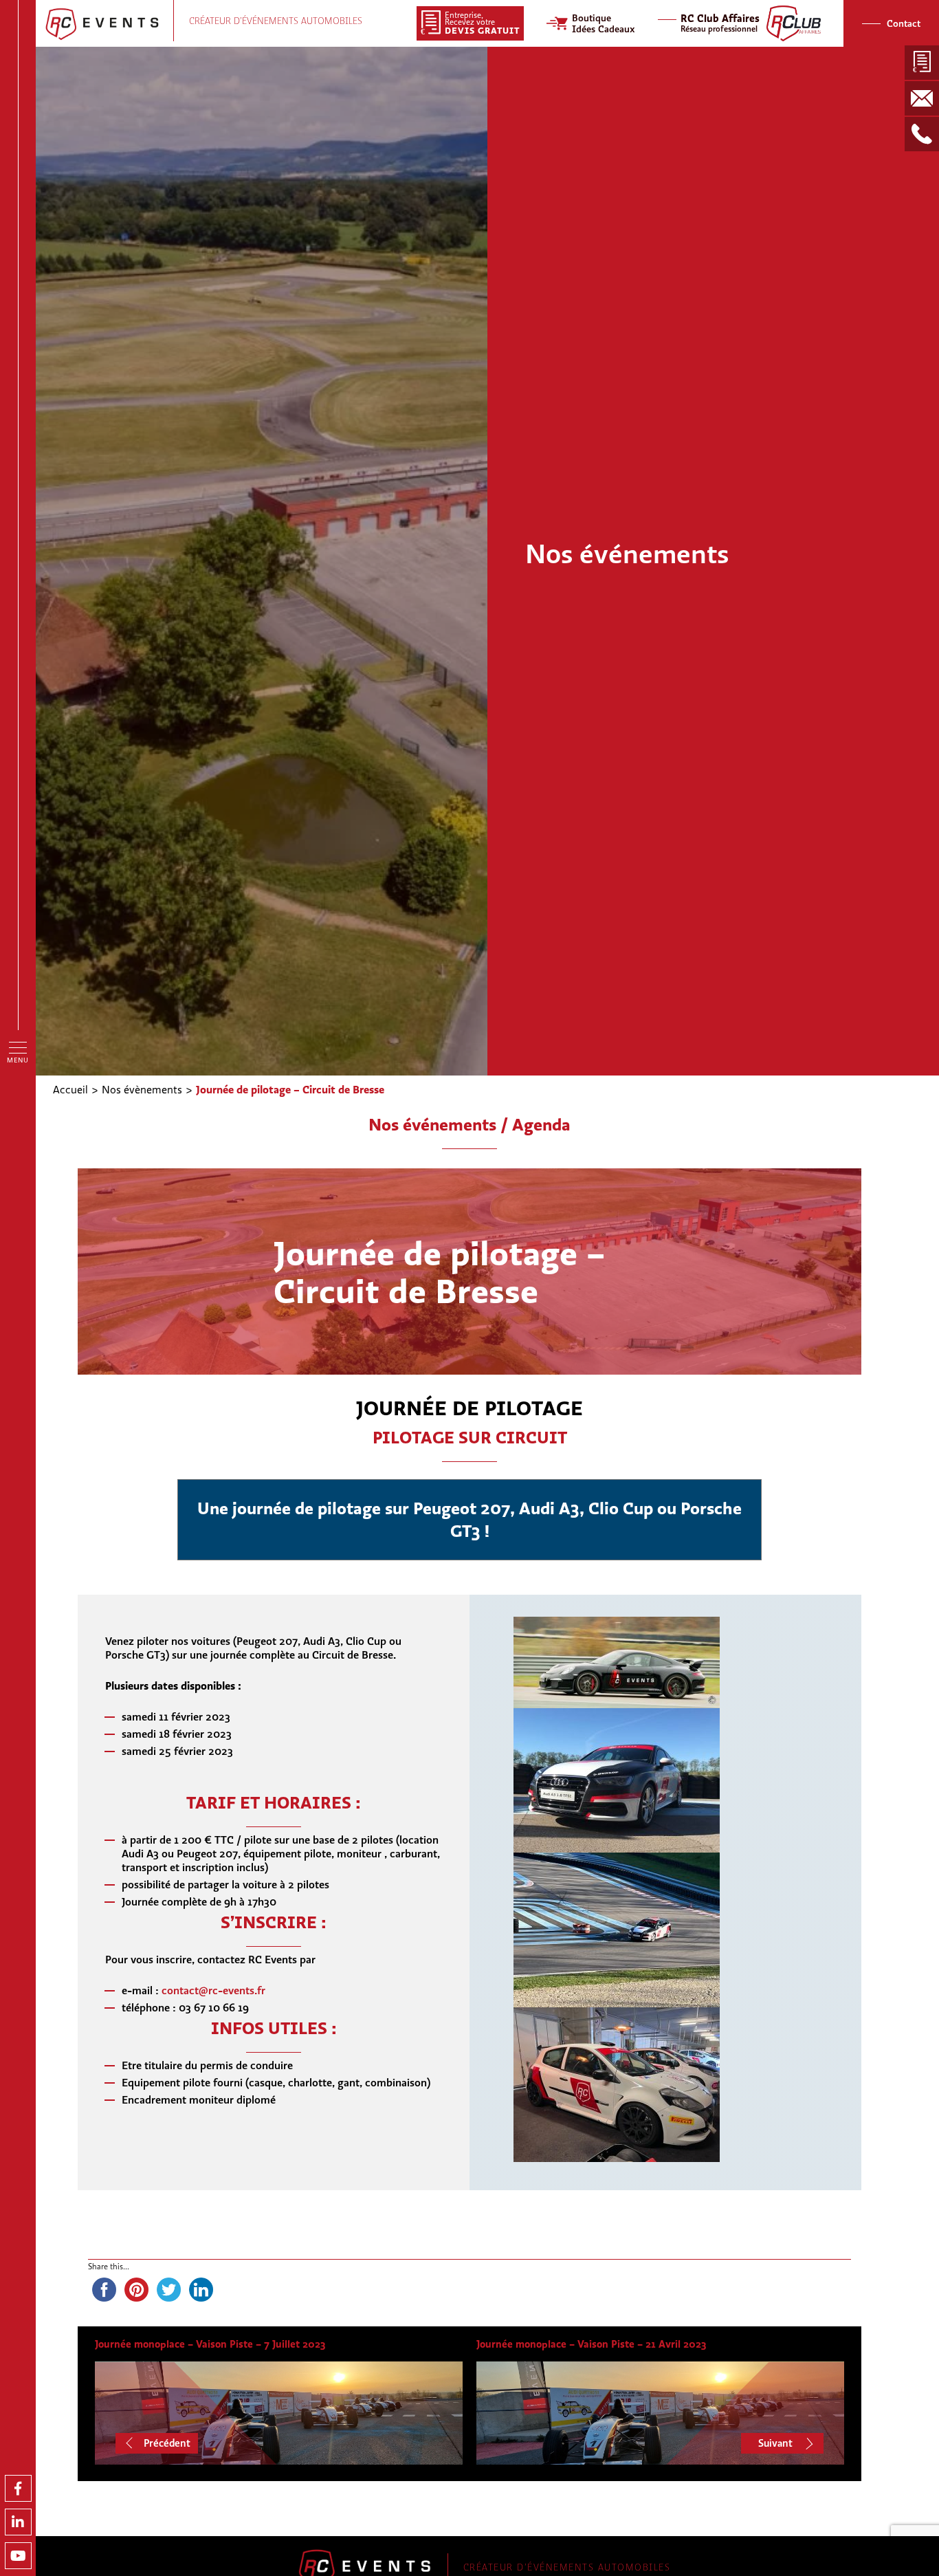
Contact (904, 23)
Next (787, 2443)
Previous (159, 2443)
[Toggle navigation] (18, 1047)
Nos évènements (142, 1089)
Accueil (70, 1089)
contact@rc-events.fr (213, 1990)
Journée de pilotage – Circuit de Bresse (290, 1089)
